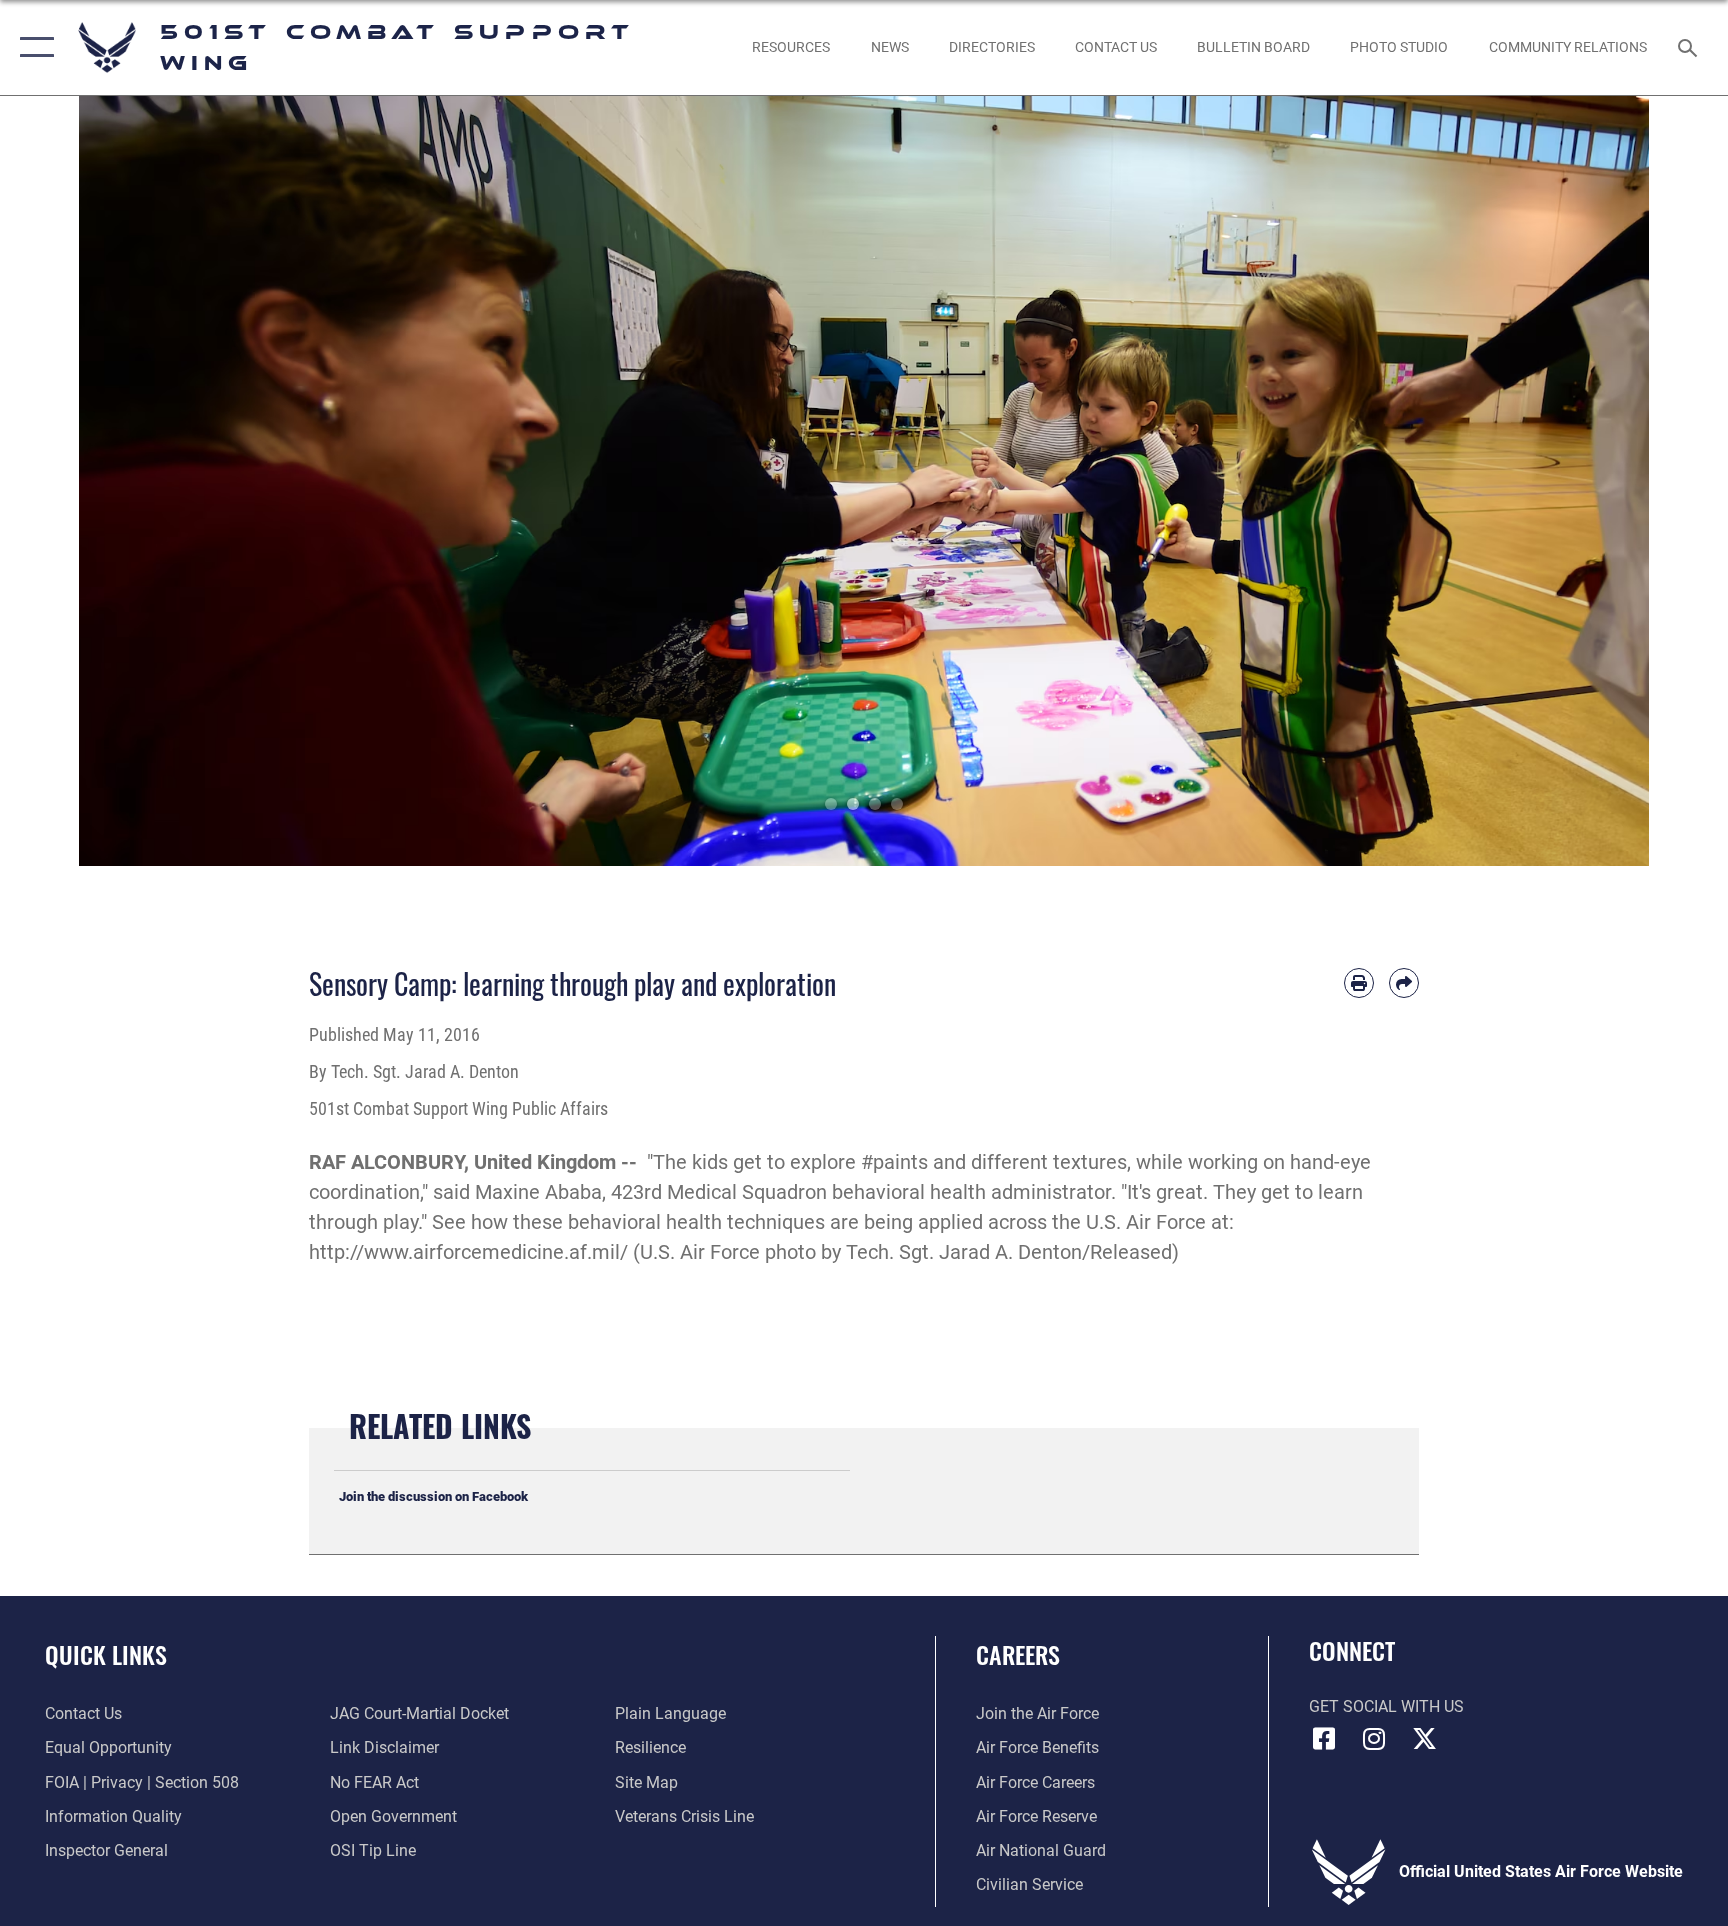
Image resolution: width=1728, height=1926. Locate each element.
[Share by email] (1404, 983)
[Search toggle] (1690, 47)
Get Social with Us (1386, 1706)
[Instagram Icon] (1374, 1739)
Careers (1018, 1654)
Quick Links (106, 1654)
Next (1570, 481)
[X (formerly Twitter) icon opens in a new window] (1424, 1739)
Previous (157, 481)
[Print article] (1359, 983)
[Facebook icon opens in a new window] (1324, 1739)
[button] (32, 47)
